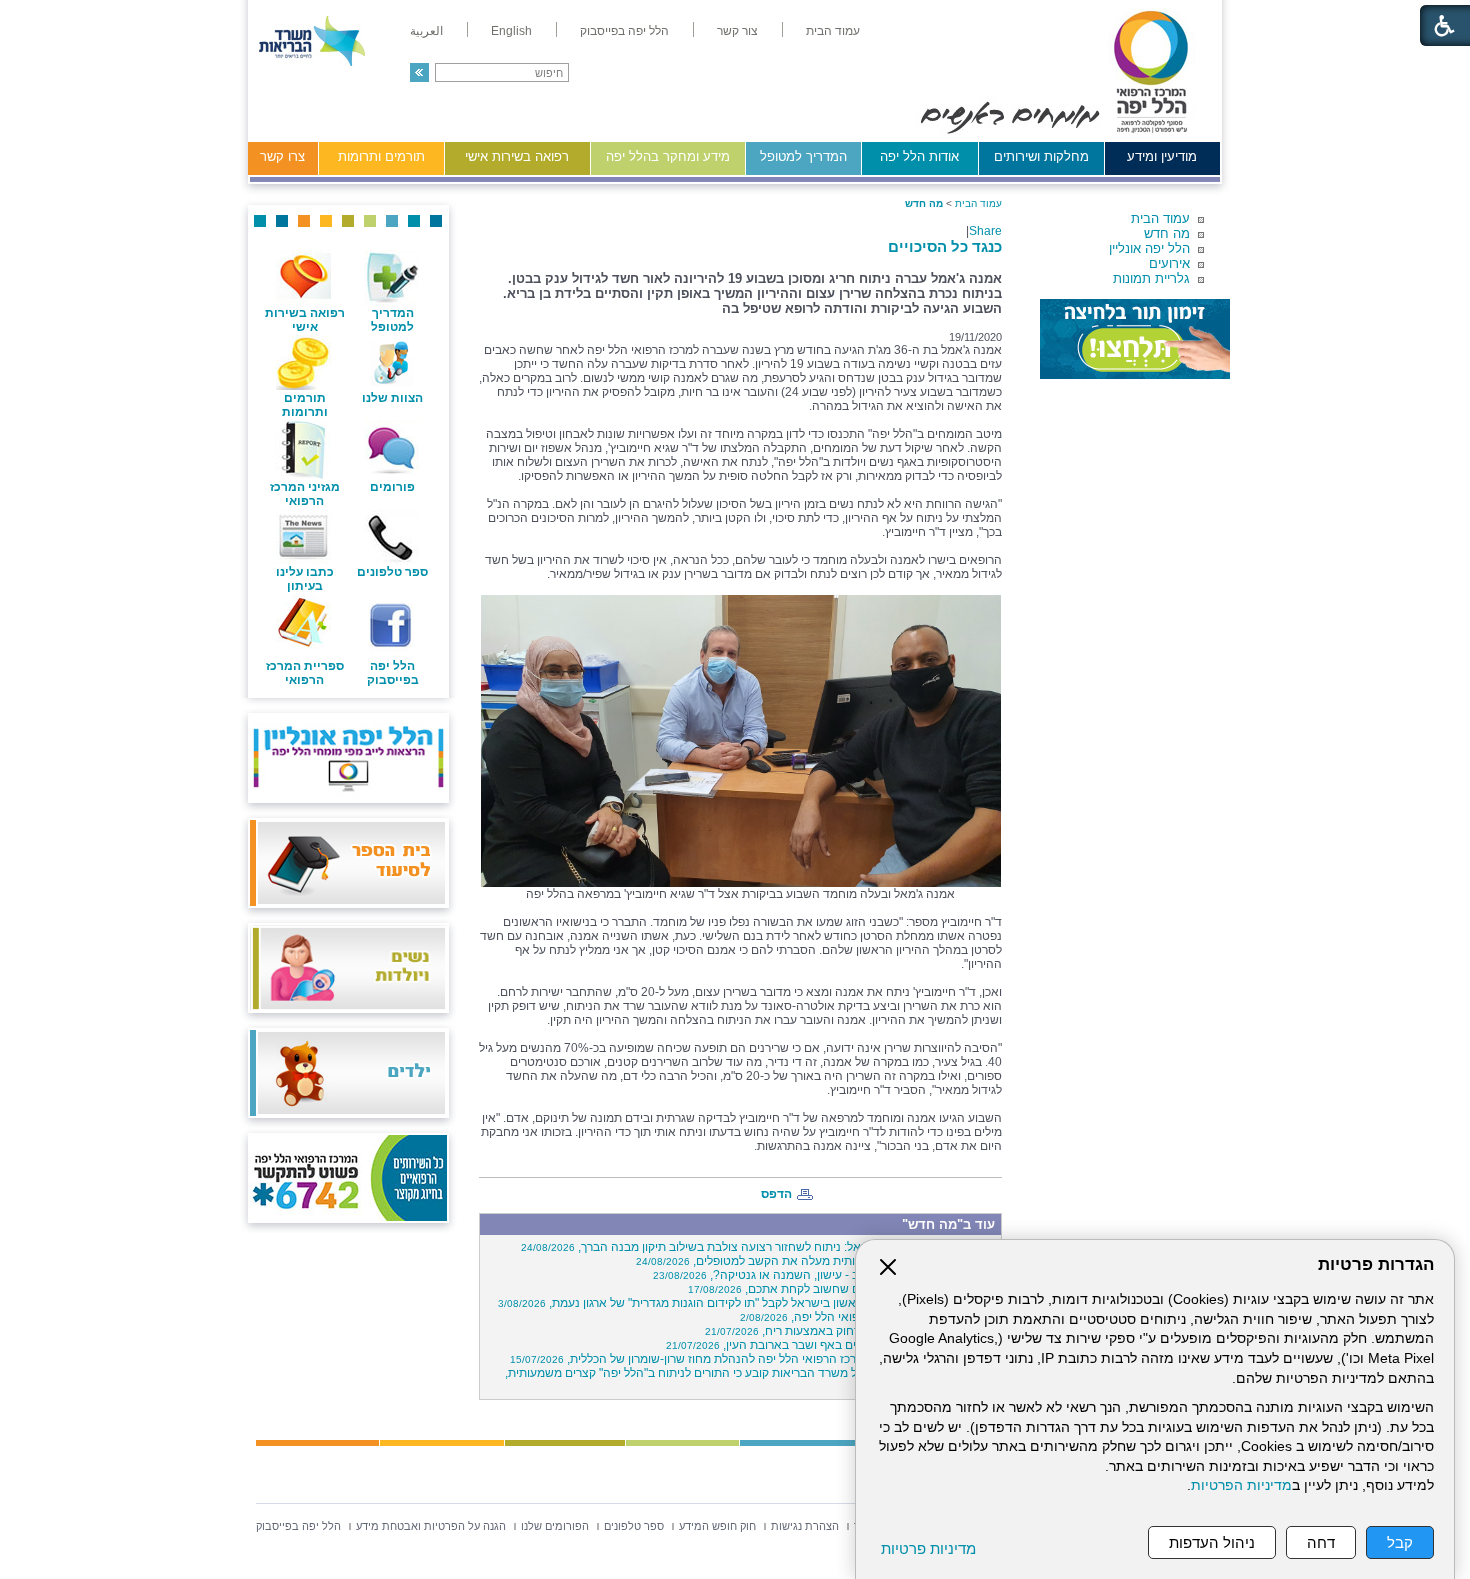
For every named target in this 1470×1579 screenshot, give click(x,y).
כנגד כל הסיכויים (945, 246)
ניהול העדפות (1212, 1542)
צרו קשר (282, 156)
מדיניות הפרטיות (1241, 1485)
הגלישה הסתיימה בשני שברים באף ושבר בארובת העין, (831, 1345)
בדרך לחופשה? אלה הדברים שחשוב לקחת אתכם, (842, 1289)
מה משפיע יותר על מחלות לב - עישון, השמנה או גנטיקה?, (824, 1275)
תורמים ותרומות (381, 156)
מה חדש (1167, 233)
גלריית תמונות (1151, 278)
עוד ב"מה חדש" (948, 1224)
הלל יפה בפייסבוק (393, 673)
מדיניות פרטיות (928, 1548)
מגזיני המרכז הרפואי (305, 494)
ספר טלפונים (392, 572)
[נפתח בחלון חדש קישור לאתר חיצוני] (1135, 339)
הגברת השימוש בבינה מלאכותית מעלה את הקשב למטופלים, (816, 1261)
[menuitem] (833, 31)
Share (985, 231)
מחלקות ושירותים (1041, 156)
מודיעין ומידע (1162, 156)
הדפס (776, 1194)
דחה (1321, 1542)
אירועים (1169, 263)
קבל (1400, 1542)
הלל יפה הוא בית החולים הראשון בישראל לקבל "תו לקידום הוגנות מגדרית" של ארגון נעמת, (747, 1303)
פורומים (392, 487)
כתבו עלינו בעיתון (305, 579)
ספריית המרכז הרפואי (305, 673)
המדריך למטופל (803, 156)
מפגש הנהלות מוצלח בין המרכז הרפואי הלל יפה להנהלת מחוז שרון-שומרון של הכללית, (753, 1359)
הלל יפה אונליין (1149, 248)
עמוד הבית (1160, 218)
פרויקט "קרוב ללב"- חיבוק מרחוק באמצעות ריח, (850, 1331)
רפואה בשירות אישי (517, 156)
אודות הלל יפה (919, 156)
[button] (419, 72)
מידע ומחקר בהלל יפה (668, 156)
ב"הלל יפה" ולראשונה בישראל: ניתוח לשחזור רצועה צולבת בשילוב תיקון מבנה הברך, (758, 1247)
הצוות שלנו (392, 398)
